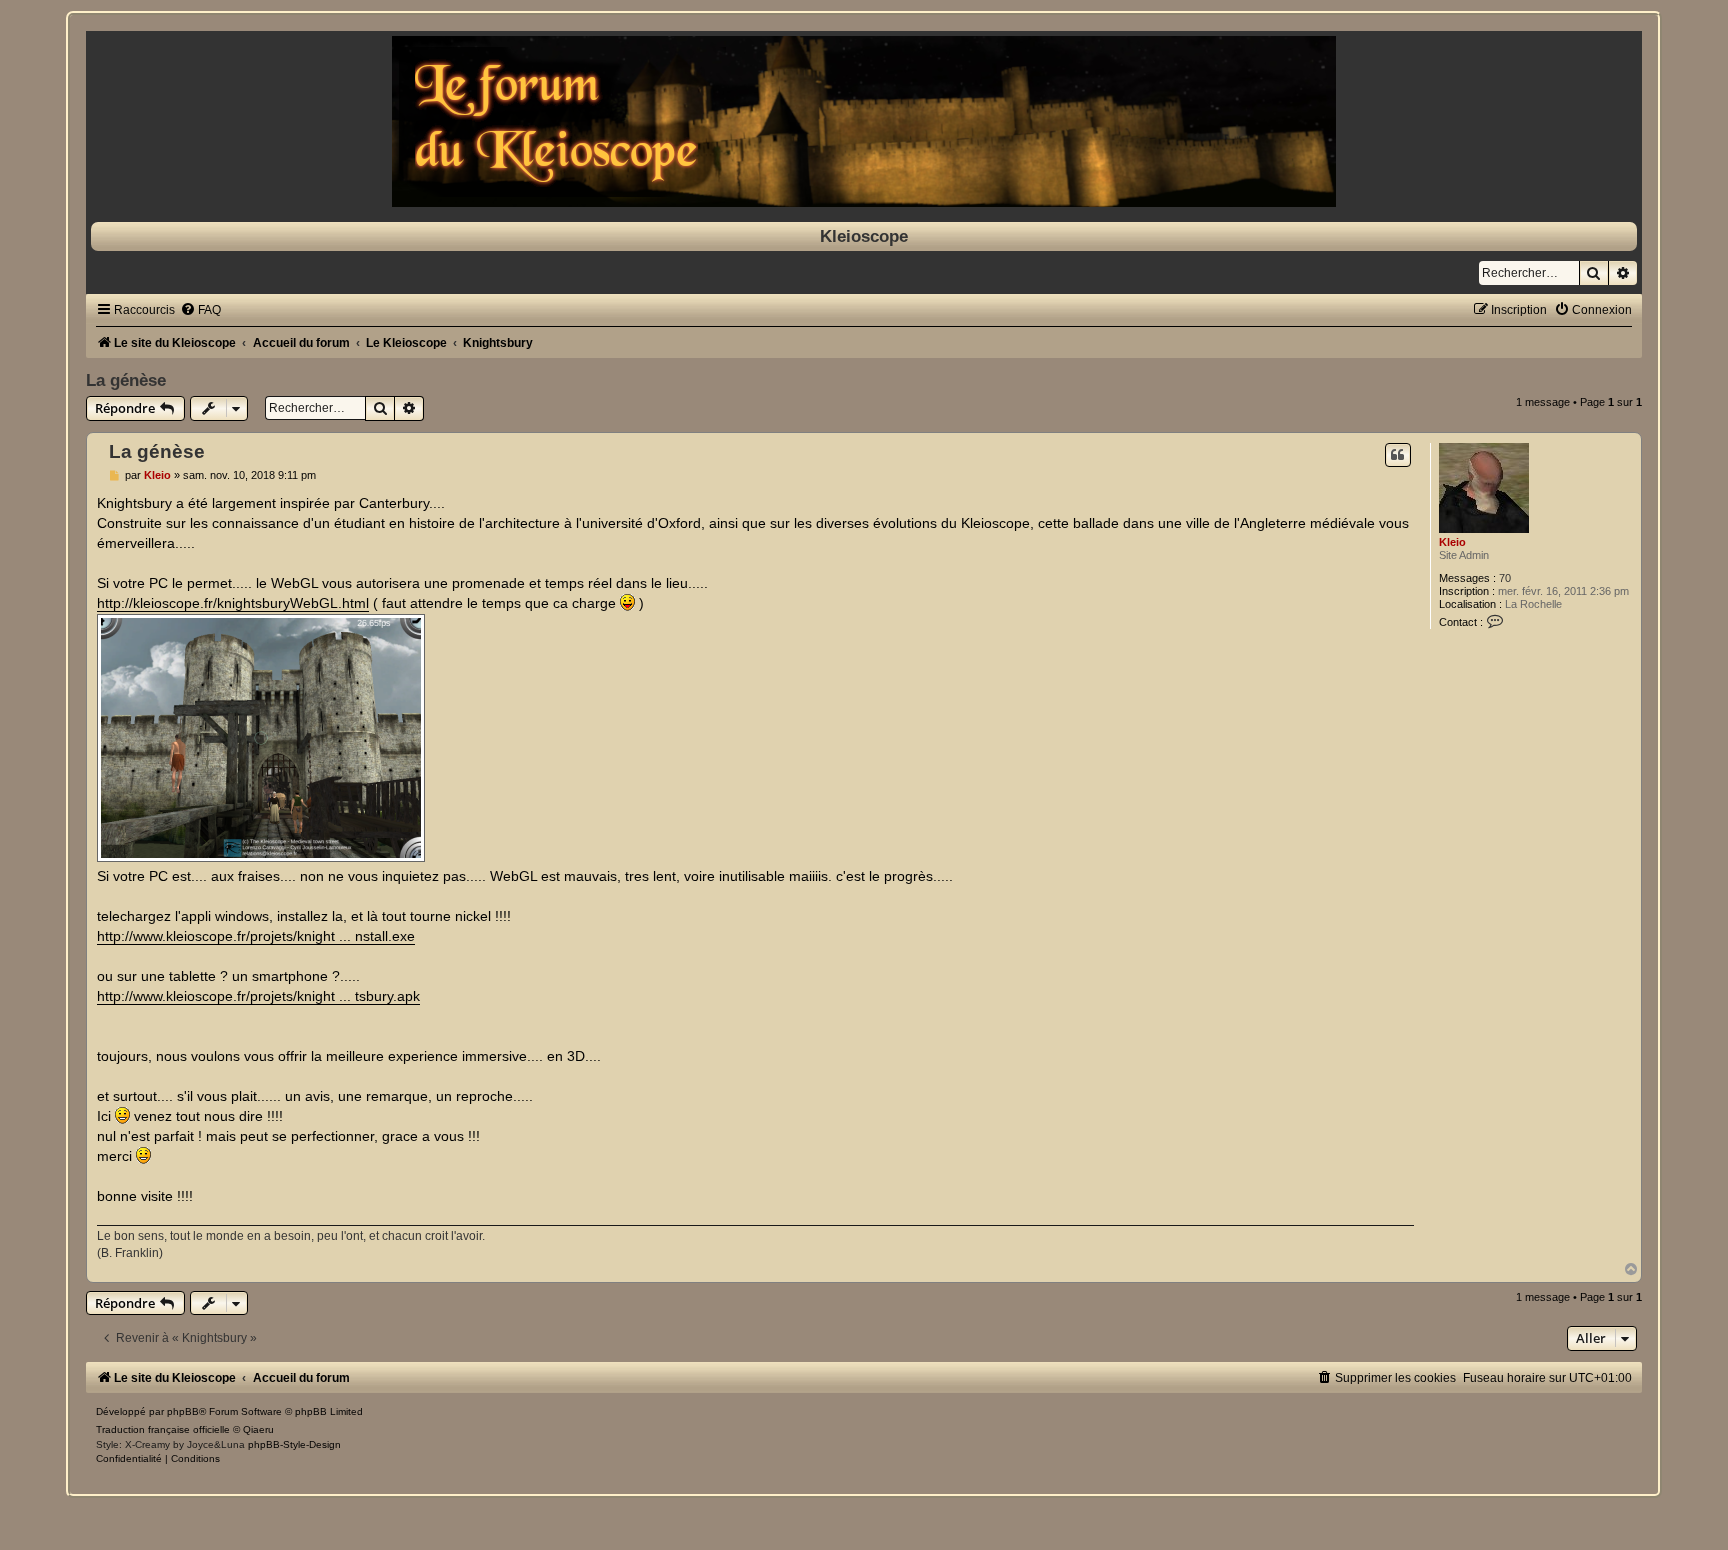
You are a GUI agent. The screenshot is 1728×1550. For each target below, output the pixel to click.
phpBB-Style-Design (294, 1444)
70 (1505, 578)
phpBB (183, 1411)
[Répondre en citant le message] (1398, 455)
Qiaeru (258, 1429)
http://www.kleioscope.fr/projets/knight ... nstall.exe (256, 936)
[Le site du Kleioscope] (863, 121)
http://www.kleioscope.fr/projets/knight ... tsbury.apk (258, 996)
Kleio (1452, 542)
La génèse (126, 380)
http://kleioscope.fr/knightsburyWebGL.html (233, 603)
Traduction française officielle (163, 1429)
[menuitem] (200, 310)
